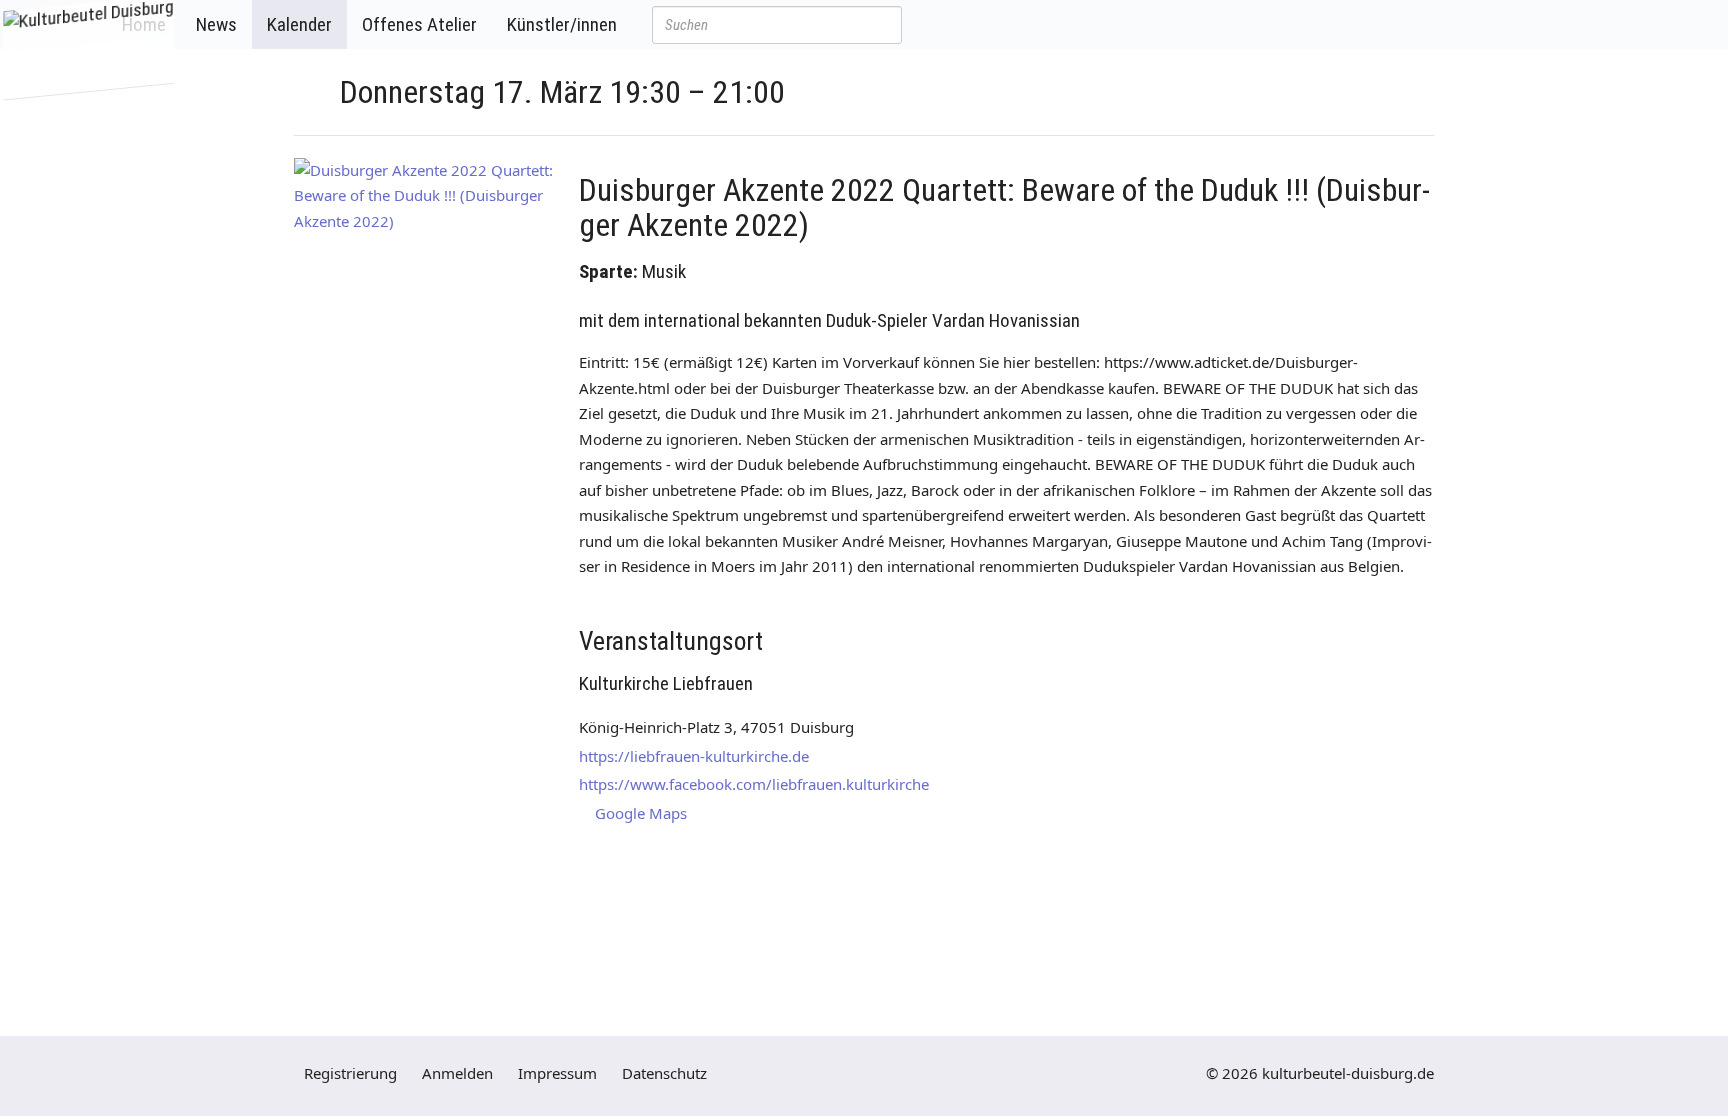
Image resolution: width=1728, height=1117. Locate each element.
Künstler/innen (562, 24)
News (216, 24)
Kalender (299, 24)
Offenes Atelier (419, 24)
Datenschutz (664, 1073)
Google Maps (639, 813)
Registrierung (350, 1073)
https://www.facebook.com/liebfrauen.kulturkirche (754, 784)
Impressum (557, 1073)
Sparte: (608, 271)
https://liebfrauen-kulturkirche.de (694, 756)
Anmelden (457, 1073)
